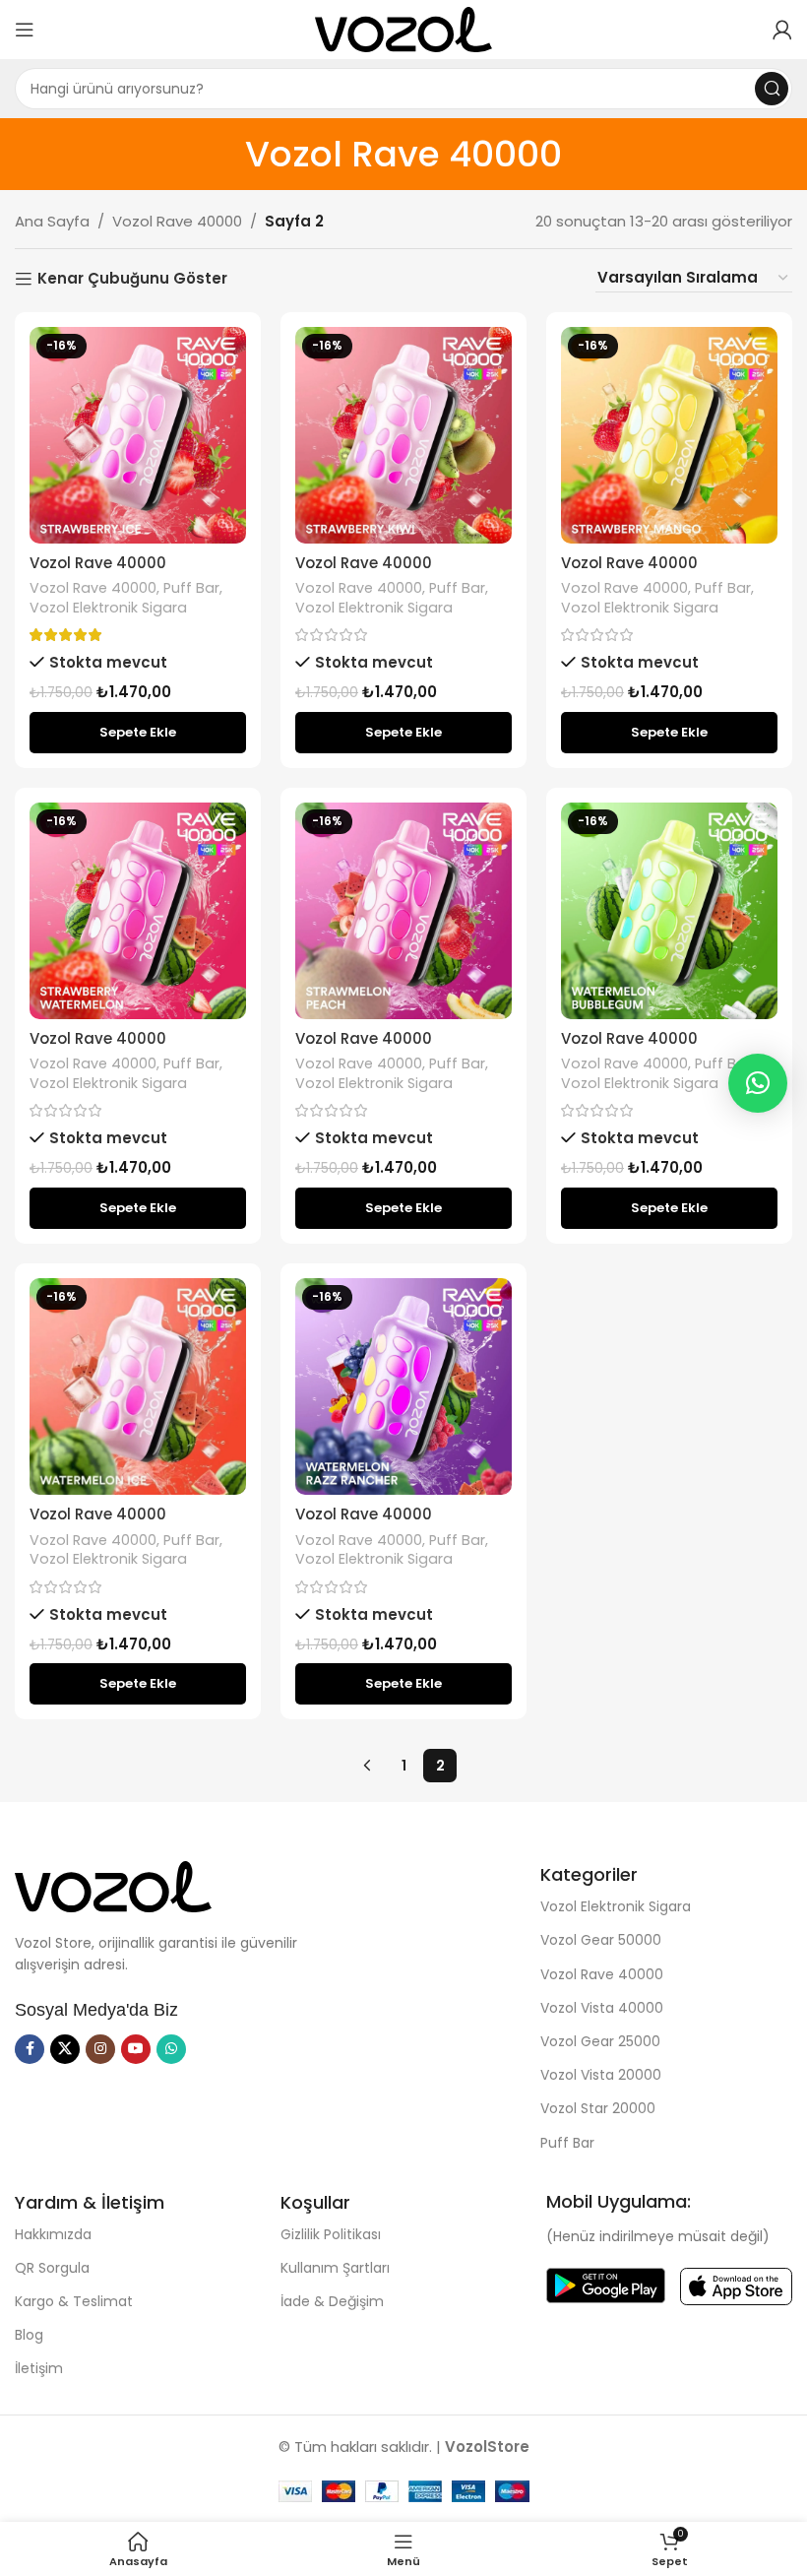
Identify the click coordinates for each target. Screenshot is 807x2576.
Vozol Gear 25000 (600, 2041)
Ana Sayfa (52, 221)
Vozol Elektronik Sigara (108, 608)
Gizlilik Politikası (331, 2234)
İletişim (39, 2368)
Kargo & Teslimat (74, 2301)
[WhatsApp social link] (171, 2049)
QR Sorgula (52, 2268)
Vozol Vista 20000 (601, 2075)
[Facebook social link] (30, 2049)
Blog (29, 2335)
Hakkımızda (53, 2234)
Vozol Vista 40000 (602, 2008)
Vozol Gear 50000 (601, 1940)
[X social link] (65, 2049)
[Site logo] (403, 28)
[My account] (782, 30)
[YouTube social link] (136, 2049)
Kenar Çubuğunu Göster (132, 279)
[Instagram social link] (100, 2049)
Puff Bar (191, 588)
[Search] (772, 89)
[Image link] (113, 1885)
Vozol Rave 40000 (177, 221)
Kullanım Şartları (335, 2268)
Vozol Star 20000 (598, 2108)
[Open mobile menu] (25, 30)
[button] (138, 733)
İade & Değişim (332, 2301)
